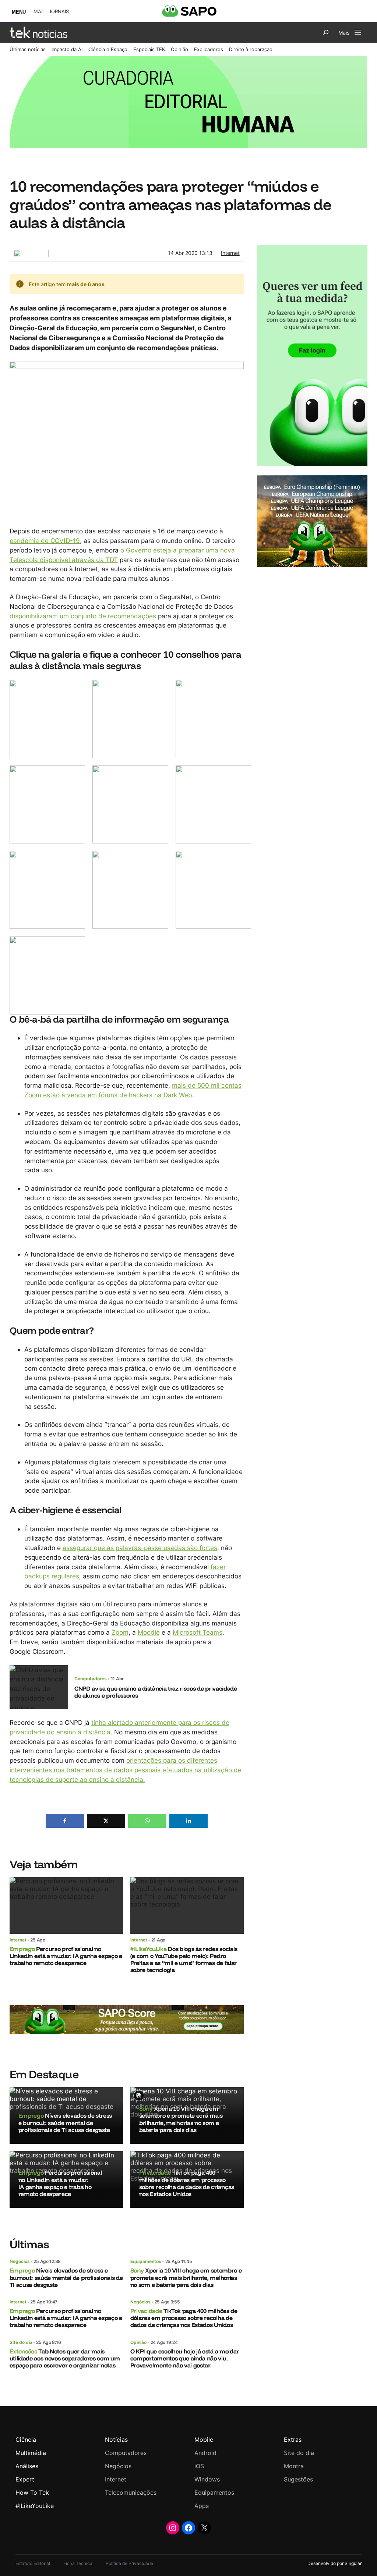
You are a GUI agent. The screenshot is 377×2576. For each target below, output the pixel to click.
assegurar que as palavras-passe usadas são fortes (140, 1548)
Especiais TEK (149, 49)
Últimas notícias (28, 49)
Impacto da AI (67, 49)
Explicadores (209, 49)
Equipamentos (146, 2261)
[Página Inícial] (38, 32)
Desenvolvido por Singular (334, 2563)
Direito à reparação (251, 49)
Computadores (91, 1679)
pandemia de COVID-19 (45, 541)
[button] (65, 1821)
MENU (19, 12)
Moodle (149, 1632)
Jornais (59, 12)
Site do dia (21, 2342)
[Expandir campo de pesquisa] (326, 32)
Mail (39, 12)
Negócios (20, 2261)
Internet (230, 253)
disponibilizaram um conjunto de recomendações (83, 616)
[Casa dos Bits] (31, 254)
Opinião (179, 49)
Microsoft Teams (198, 1632)
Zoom (120, 1632)
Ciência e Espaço (108, 49)
